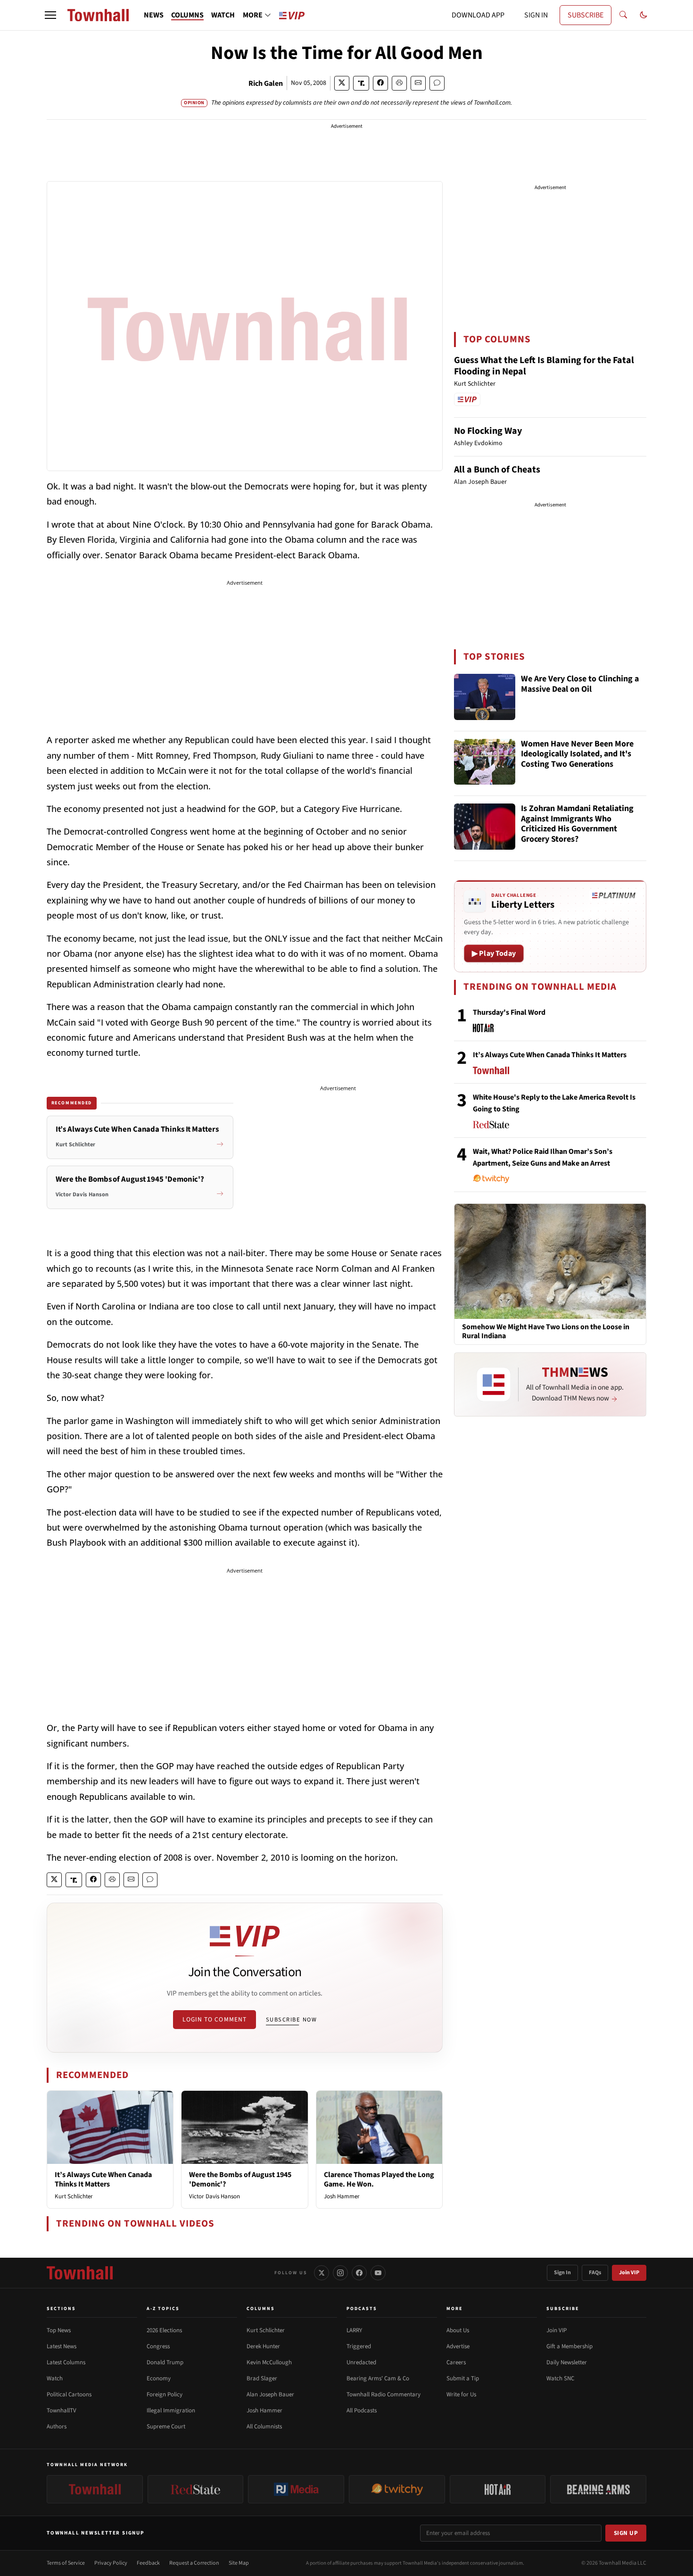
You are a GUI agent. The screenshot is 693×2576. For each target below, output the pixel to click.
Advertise (458, 2346)
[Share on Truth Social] (361, 83)
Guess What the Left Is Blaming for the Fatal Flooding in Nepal (544, 366)
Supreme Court (166, 2427)
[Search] (623, 15)
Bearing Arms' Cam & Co (378, 2378)
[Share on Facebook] (380, 83)
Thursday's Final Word (509, 1012)
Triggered (359, 2346)
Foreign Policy (165, 2394)
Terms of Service (66, 2563)
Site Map (239, 2563)
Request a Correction (194, 2563)
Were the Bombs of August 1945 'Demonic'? (240, 2179)
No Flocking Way (488, 431)
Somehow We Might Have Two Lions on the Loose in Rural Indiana (546, 1332)
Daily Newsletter (567, 2362)
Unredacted (361, 2362)
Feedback (148, 2563)
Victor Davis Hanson (214, 2196)
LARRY (354, 2330)
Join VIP (629, 2273)
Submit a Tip (463, 2378)
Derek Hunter (263, 2346)
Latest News (62, 2346)
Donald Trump (165, 2362)
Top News (59, 2330)
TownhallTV (62, 2410)
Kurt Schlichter (74, 2196)
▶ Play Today (494, 953)
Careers (456, 2362)
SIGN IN (536, 15)
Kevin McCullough (269, 2362)
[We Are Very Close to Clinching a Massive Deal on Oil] (485, 697)
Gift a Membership (569, 2346)
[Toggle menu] (50, 15)
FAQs (595, 2273)
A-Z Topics (163, 2309)
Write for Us (461, 2394)
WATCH (223, 15)
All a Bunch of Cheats (497, 470)
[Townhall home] (80, 2273)
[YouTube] (378, 2273)
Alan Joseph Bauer (270, 2394)
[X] (322, 2273)
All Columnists (264, 2427)
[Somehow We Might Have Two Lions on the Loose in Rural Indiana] (550, 1261)
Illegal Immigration (171, 2410)
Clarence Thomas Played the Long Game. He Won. (379, 2179)
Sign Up (626, 2533)
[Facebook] (359, 2273)
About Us (458, 2330)
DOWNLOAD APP (478, 15)
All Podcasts (362, 2410)
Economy (159, 2378)
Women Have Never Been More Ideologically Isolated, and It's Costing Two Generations (577, 754)
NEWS (154, 15)
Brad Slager (262, 2378)
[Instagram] (340, 2273)
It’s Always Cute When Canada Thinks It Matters (103, 2179)
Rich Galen (266, 83)
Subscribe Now (291, 2020)
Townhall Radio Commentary (384, 2394)
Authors (57, 2427)
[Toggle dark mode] (643, 15)
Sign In (562, 2273)
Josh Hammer (342, 2196)
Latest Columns (66, 2362)
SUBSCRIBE (586, 15)
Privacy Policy (111, 2563)
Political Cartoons (69, 2394)
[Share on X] (342, 83)
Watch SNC (560, 2378)
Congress (158, 2346)
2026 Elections (164, 2330)
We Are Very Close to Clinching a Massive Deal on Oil (580, 684)
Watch (55, 2378)
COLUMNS (187, 15)
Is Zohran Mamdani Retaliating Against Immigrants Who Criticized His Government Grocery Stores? (577, 824)
